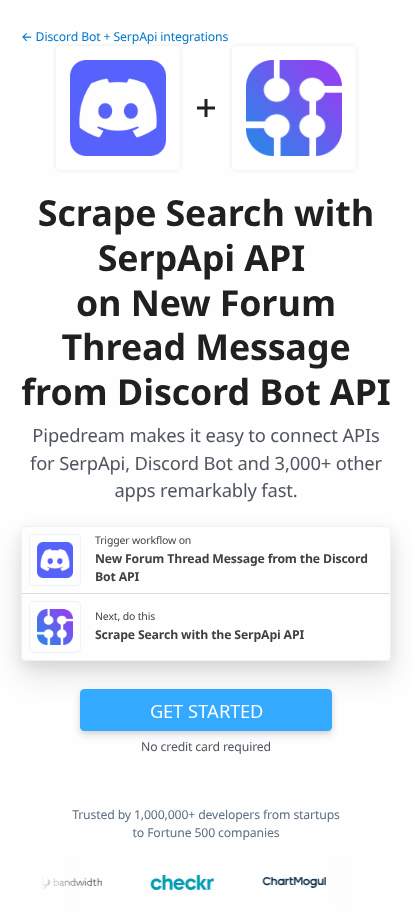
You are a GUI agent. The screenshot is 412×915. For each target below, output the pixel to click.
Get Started (206, 710)
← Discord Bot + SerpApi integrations (124, 36)
